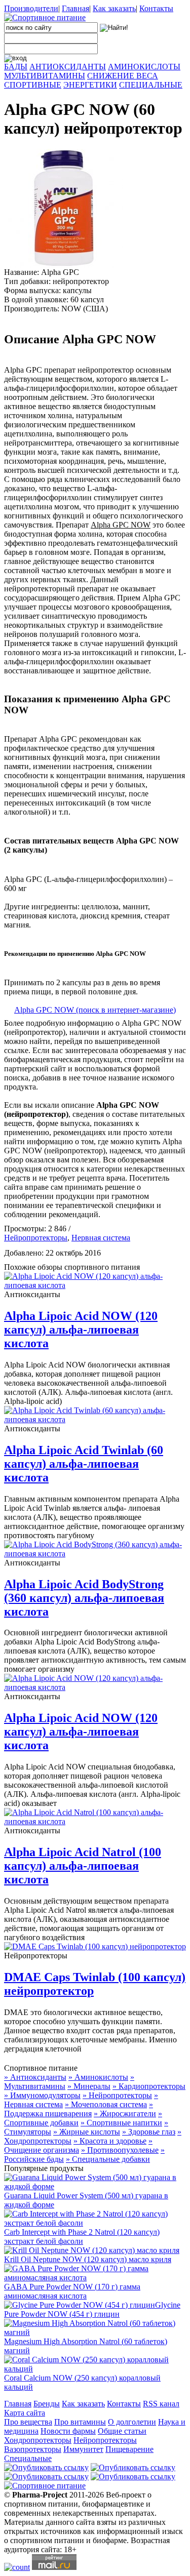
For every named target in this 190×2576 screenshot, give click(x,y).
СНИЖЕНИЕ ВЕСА (123, 76)
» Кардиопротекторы (149, 2086)
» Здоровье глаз (149, 2132)
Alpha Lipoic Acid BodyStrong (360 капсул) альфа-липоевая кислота (84, 1598)
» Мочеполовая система (106, 2104)
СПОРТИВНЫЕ (33, 85)
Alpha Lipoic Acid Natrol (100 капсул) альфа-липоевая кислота (83, 1866)
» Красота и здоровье (110, 2141)
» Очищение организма (78, 2145)
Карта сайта (25, 2413)
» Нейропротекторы (117, 2095)
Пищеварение (129, 2449)
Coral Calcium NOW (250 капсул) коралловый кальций (82, 2382)
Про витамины (80, 2422)
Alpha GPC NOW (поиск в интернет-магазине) (95, 1010)
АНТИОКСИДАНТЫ (68, 67)
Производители (31, 8)
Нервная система (101, 1238)
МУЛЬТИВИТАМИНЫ (45, 76)
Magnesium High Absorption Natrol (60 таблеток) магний (86, 2346)
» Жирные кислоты (87, 2132)
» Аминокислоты (98, 2077)
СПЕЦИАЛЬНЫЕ (151, 85)
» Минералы (89, 2086)
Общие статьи (122, 2431)
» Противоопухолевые (120, 2150)
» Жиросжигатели (125, 2114)
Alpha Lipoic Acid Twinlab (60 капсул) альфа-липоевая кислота (84, 1464)
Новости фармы (68, 2431)
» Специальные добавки (108, 2159)
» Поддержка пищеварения (79, 2109)
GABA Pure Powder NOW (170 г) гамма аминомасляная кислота (72, 2291)
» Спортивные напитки (121, 2123)
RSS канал (161, 2404)
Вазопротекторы (33, 2449)
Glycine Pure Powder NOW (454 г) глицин (92, 2309)
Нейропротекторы (36, 1238)
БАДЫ (16, 67)
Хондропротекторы (38, 2440)
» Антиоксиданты (35, 2077)
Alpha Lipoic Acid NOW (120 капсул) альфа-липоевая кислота (81, 1330)
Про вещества (28, 2422)
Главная (75, 8)
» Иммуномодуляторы (42, 2095)
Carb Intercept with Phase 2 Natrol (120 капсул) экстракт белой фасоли (82, 2237)
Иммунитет (83, 2449)
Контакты (156, 8)
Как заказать (114, 8)
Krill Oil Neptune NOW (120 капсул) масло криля (88, 2259)
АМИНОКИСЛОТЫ (144, 67)
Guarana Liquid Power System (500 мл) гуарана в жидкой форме (86, 2200)
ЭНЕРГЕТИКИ (90, 85)
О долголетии (132, 2422)
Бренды (47, 2404)
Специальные (28, 2458)
